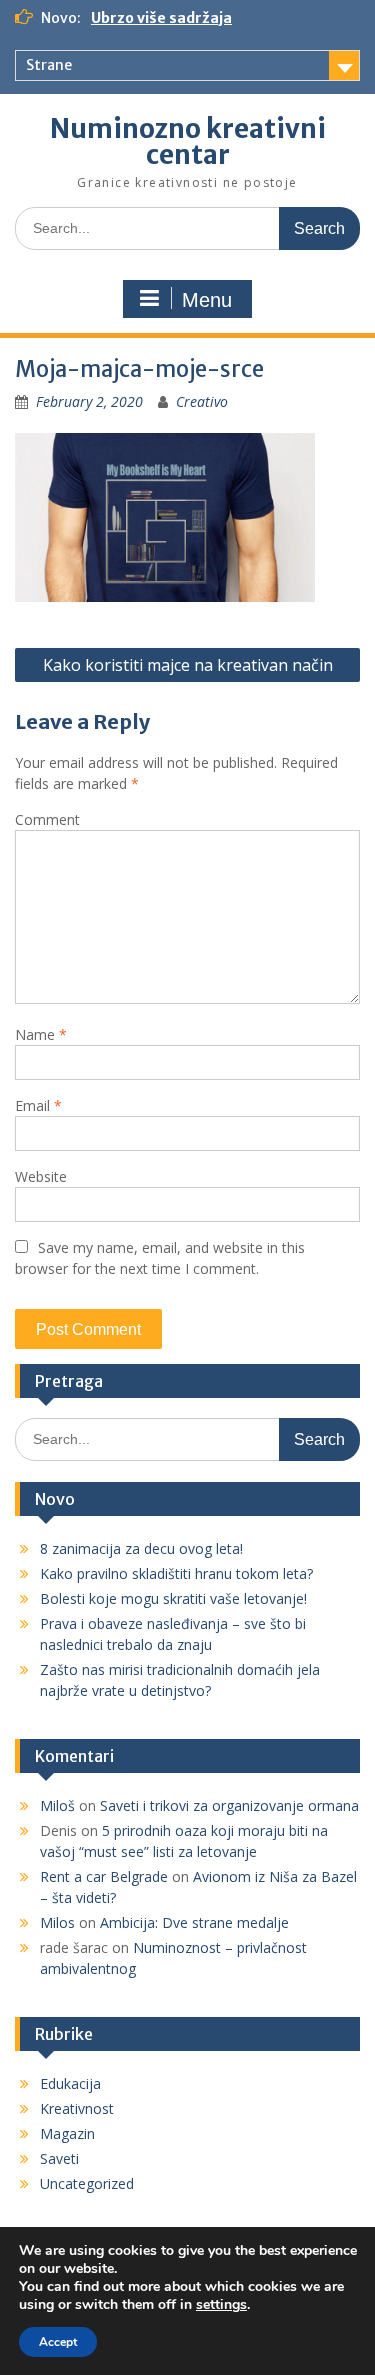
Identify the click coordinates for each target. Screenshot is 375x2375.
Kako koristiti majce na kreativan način (188, 665)
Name (41, 1034)
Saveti (59, 2158)
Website (41, 1176)
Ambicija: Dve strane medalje (194, 1922)
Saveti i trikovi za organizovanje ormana (229, 1805)
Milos (57, 1922)
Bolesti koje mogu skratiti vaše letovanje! (173, 1598)
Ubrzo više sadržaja (161, 18)
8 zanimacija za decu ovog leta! (141, 1548)
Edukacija (70, 2083)
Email (38, 1105)
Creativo (202, 401)
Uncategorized (87, 2183)
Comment (47, 819)
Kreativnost (77, 2108)
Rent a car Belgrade (104, 1876)
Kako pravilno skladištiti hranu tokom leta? (176, 1573)
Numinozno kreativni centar (188, 141)
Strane (49, 65)
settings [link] (221, 2304)
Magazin (67, 2133)
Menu (207, 300)
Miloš (57, 1805)
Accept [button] (58, 2342)
